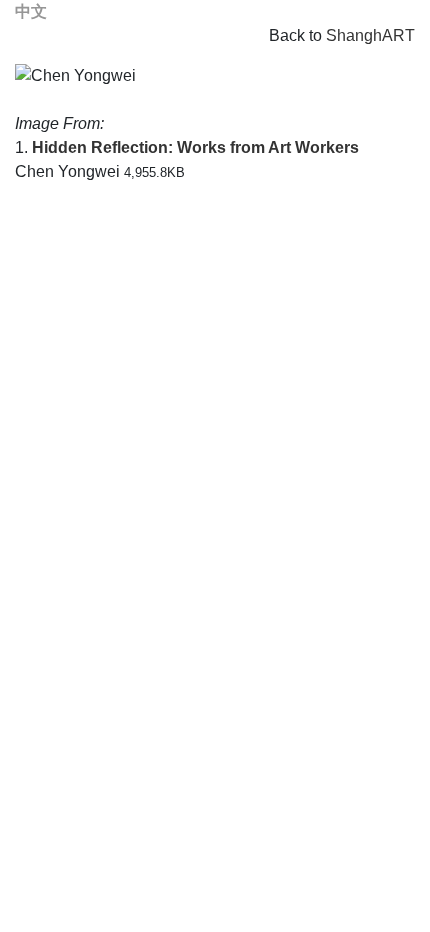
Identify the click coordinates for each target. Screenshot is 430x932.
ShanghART (370, 35)
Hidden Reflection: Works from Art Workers (195, 147)
